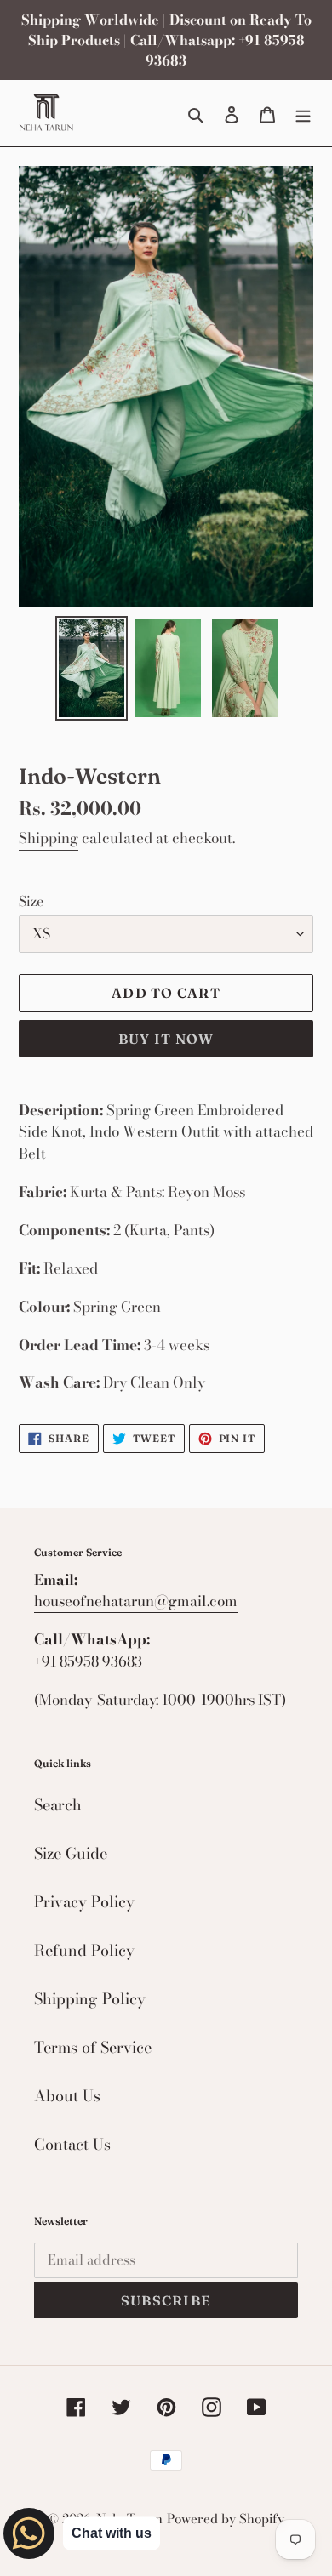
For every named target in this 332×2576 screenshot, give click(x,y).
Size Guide (71, 1853)
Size (31, 901)
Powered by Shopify (226, 2519)
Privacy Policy (84, 1902)
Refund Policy (84, 1950)
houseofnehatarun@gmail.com (136, 1601)
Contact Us (72, 2144)
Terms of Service (93, 2047)
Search (58, 1805)
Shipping (49, 838)
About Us (67, 2096)
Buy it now (166, 1039)
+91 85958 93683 (88, 1661)
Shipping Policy (90, 1999)
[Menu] (303, 113)
